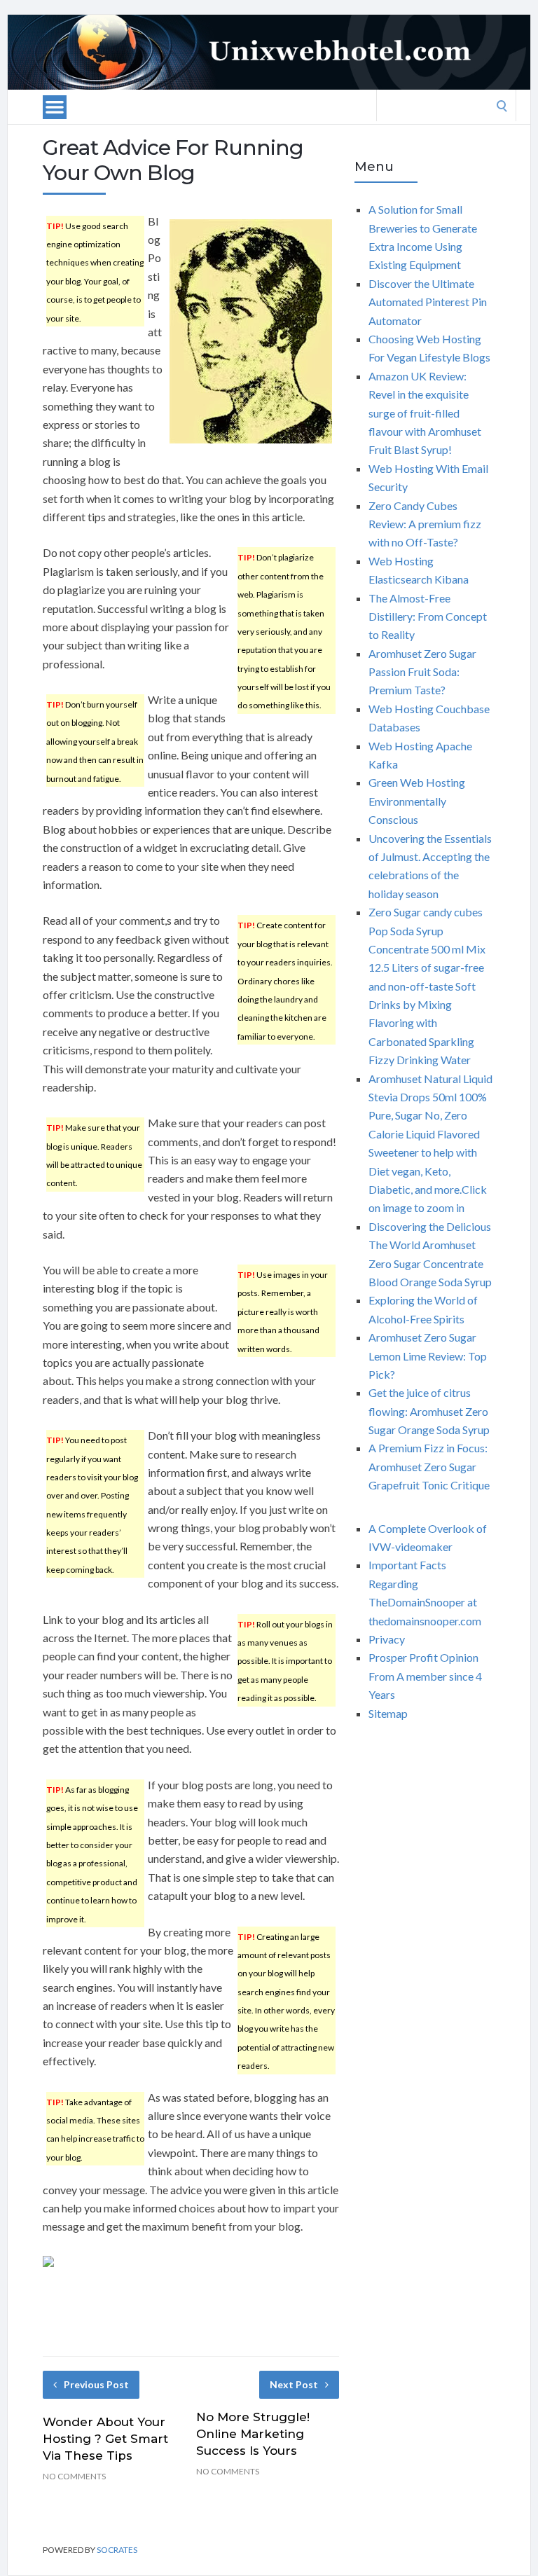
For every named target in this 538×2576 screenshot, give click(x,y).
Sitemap (388, 1713)
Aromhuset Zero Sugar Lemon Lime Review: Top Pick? (428, 1356)
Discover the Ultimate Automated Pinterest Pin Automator (428, 302)
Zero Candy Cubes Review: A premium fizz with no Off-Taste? (425, 524)
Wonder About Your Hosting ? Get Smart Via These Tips (105, 2439)
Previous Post (96, 2384)
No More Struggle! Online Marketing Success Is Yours (253, 2434)
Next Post (294, 2384)
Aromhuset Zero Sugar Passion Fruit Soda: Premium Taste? (422, 672)
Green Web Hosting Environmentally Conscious (417, 801)
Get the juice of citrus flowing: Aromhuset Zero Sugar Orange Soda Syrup (429, 1411)
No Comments (74, 2476)
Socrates (117, 2550)
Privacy (387, 1639)
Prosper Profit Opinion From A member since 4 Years (425, 1676)
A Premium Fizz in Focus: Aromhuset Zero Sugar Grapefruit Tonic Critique (429, 1466)
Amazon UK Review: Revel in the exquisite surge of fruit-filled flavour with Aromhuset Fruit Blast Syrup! (425, 413)
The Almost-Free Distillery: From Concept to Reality (428, 617)
